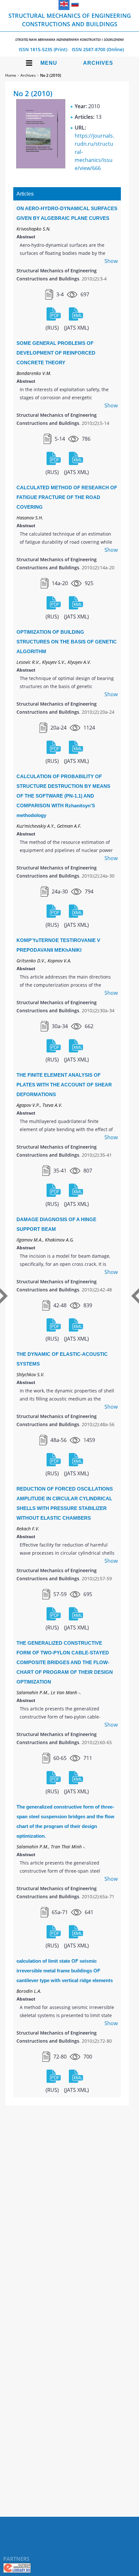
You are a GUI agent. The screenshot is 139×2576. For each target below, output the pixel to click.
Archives (98, 63)
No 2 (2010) (51, 75)
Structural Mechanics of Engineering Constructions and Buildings (70, 27)
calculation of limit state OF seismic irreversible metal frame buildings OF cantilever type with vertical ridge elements (65, 1971)
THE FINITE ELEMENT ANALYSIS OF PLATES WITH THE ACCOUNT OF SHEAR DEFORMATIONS (64, 1085)
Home (11, 75)
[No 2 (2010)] (41, 166)
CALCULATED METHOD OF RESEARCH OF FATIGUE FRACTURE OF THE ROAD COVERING (67, 497)
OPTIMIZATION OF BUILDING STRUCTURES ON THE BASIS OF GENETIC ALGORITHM (67, 642)
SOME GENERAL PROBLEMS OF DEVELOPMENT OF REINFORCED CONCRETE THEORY (56, 353)
